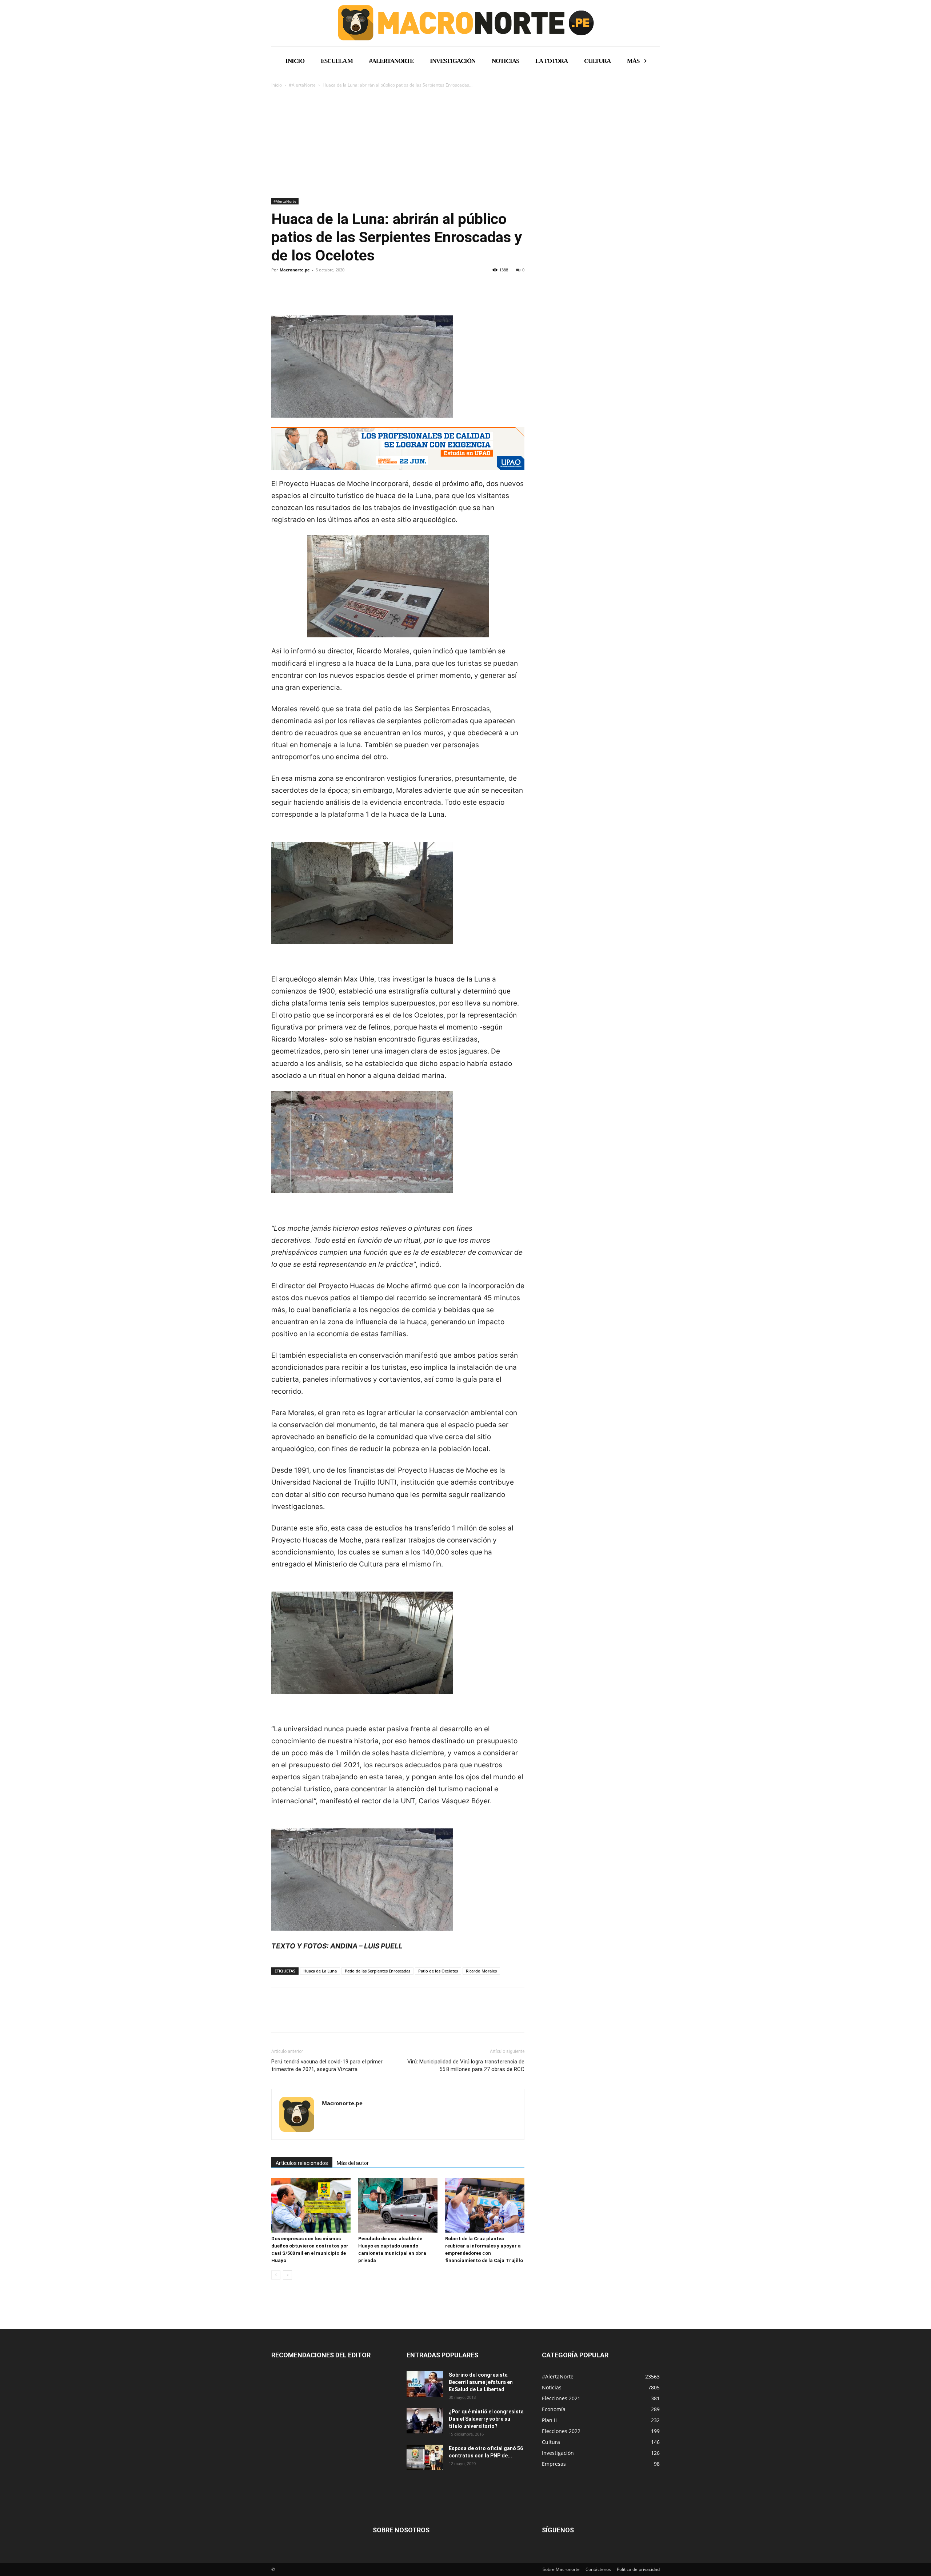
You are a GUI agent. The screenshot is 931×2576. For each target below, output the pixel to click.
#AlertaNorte (302, 85)
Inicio (277, 85)
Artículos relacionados (302, 2163)
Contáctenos (598, 2569)
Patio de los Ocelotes (438, 1971)
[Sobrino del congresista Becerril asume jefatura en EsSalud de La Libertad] (425, 2384)
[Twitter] (295, 295)
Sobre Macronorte (561, 2569)
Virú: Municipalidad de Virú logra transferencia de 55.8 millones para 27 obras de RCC (466, 2065)
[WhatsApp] (329, 295)
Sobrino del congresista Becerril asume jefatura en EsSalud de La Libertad (481, 2382)
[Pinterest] (312, 295)
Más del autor (353, 2163)
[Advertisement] (465, 144)
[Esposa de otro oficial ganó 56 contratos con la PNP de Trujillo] (425, 2457)
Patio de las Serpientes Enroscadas (377, 1971)
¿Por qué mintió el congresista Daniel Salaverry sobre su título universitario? (486, 2419)
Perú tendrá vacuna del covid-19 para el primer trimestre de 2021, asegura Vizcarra (327, 2065)
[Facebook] (279, 295)
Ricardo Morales (481, 1971)
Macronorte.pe (295, 270)
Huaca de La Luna (320, 1971)
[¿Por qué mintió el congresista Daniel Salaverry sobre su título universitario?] (425, 2421)
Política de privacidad (638, 2569)
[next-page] (287, 2275)
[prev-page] (276, 2275)
